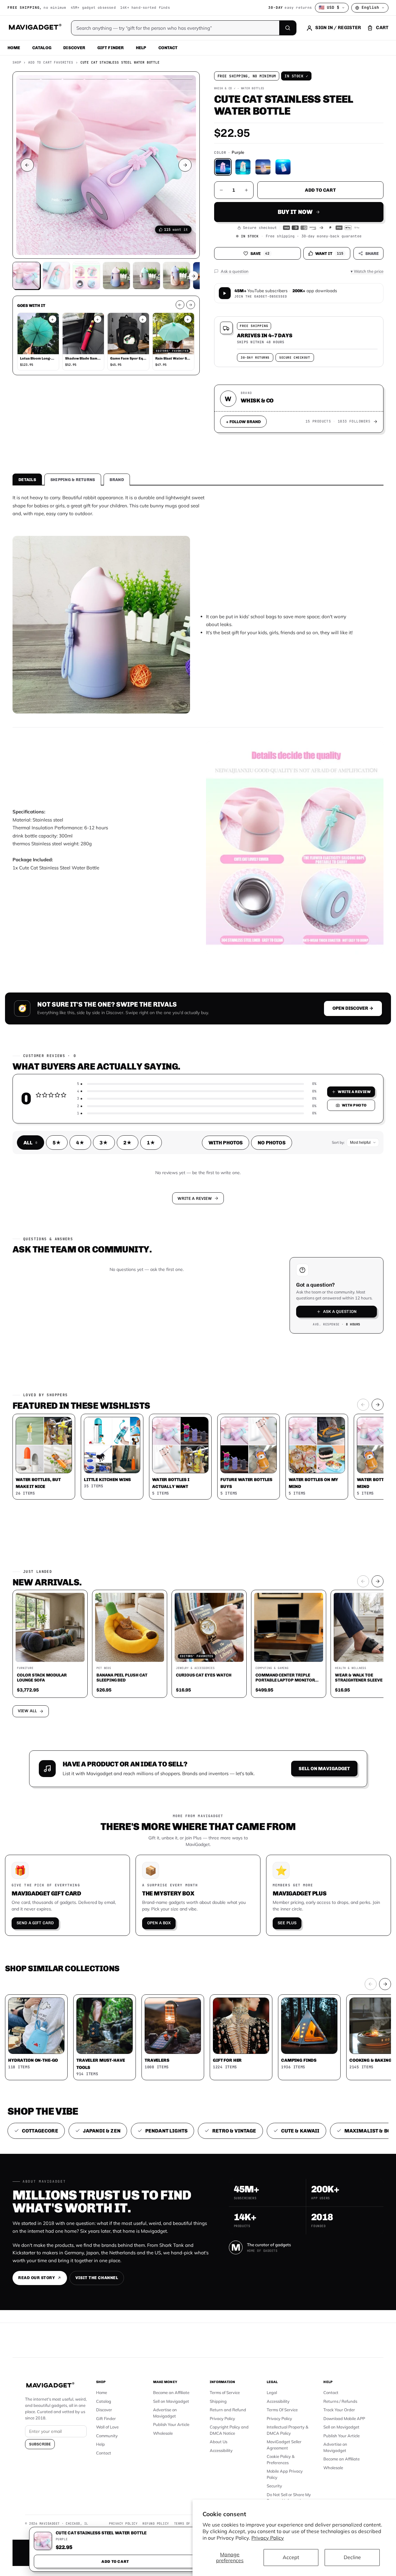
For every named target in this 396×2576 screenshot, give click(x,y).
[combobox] (129, 1255)
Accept (291, 2557)
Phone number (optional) (142, 1239)
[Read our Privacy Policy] (281, 1287)
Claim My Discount (198, 1319)
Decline (352, 2557)
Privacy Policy (268, 2538)
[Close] (285, 1169)
